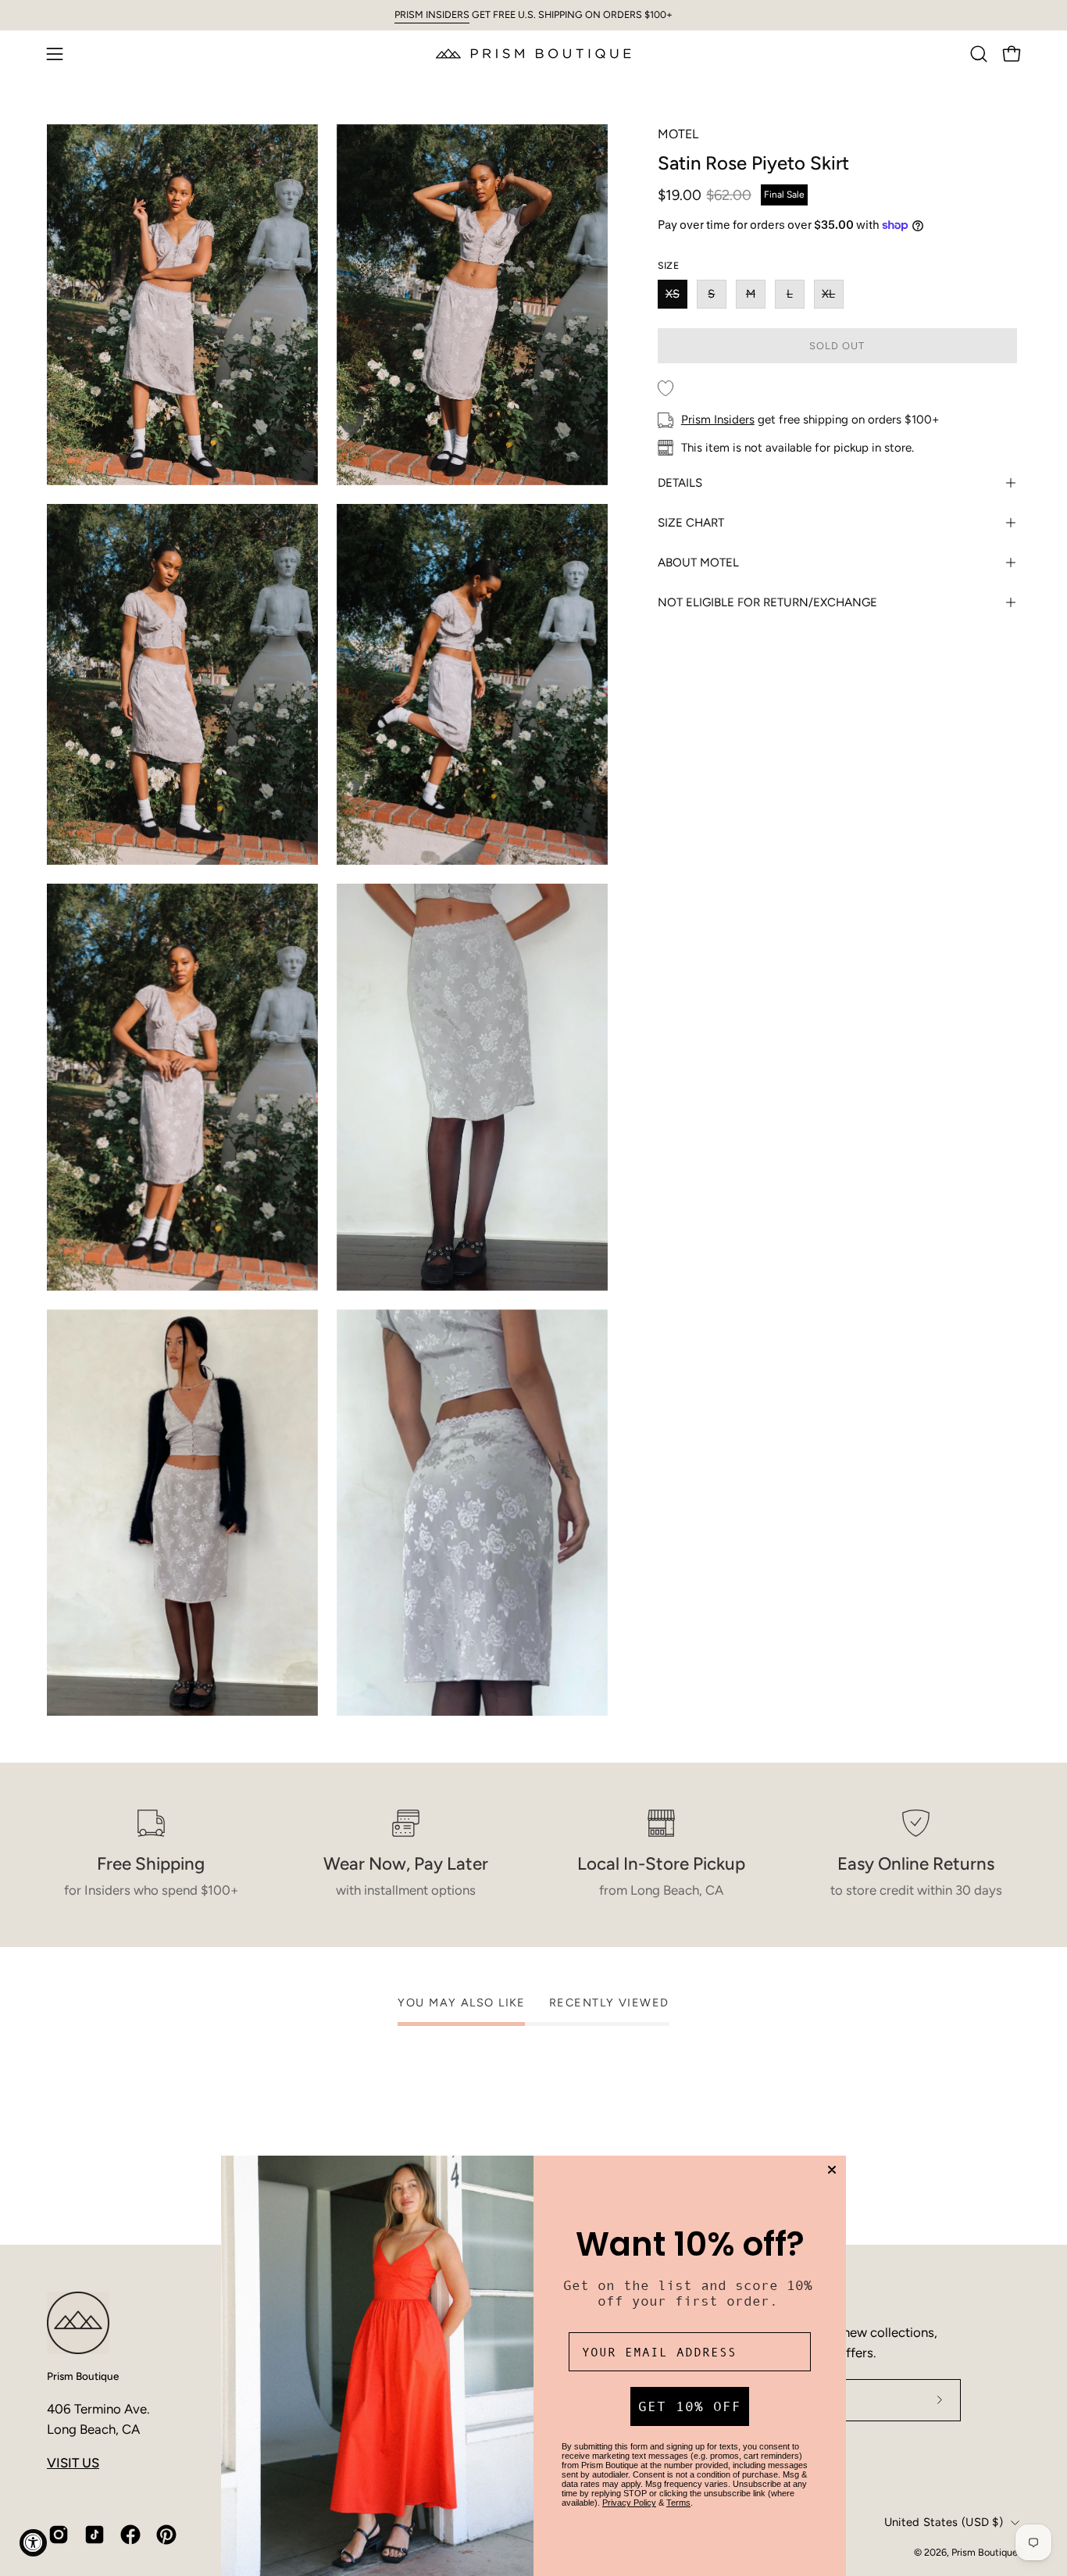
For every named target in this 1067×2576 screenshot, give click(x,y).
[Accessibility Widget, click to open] (33, 2543)
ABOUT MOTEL (698, 563)
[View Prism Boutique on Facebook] (130, 2535)
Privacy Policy (629, 2503)
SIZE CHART (691, 523)
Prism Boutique (83, 2376)
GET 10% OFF (690, 2406)
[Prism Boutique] (533, 54)
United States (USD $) (944, 2522)
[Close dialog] (832, 2170)
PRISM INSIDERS (432, 14)
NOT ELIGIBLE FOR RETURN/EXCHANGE (767, 602)
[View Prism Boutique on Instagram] (59, 2535)
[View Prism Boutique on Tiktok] (95, 2535)
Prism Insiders (718, 420)
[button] (979, 54)
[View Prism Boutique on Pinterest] (166, 2535)
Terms (678, 2503)
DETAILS (680, 483)
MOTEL (678, 134)
